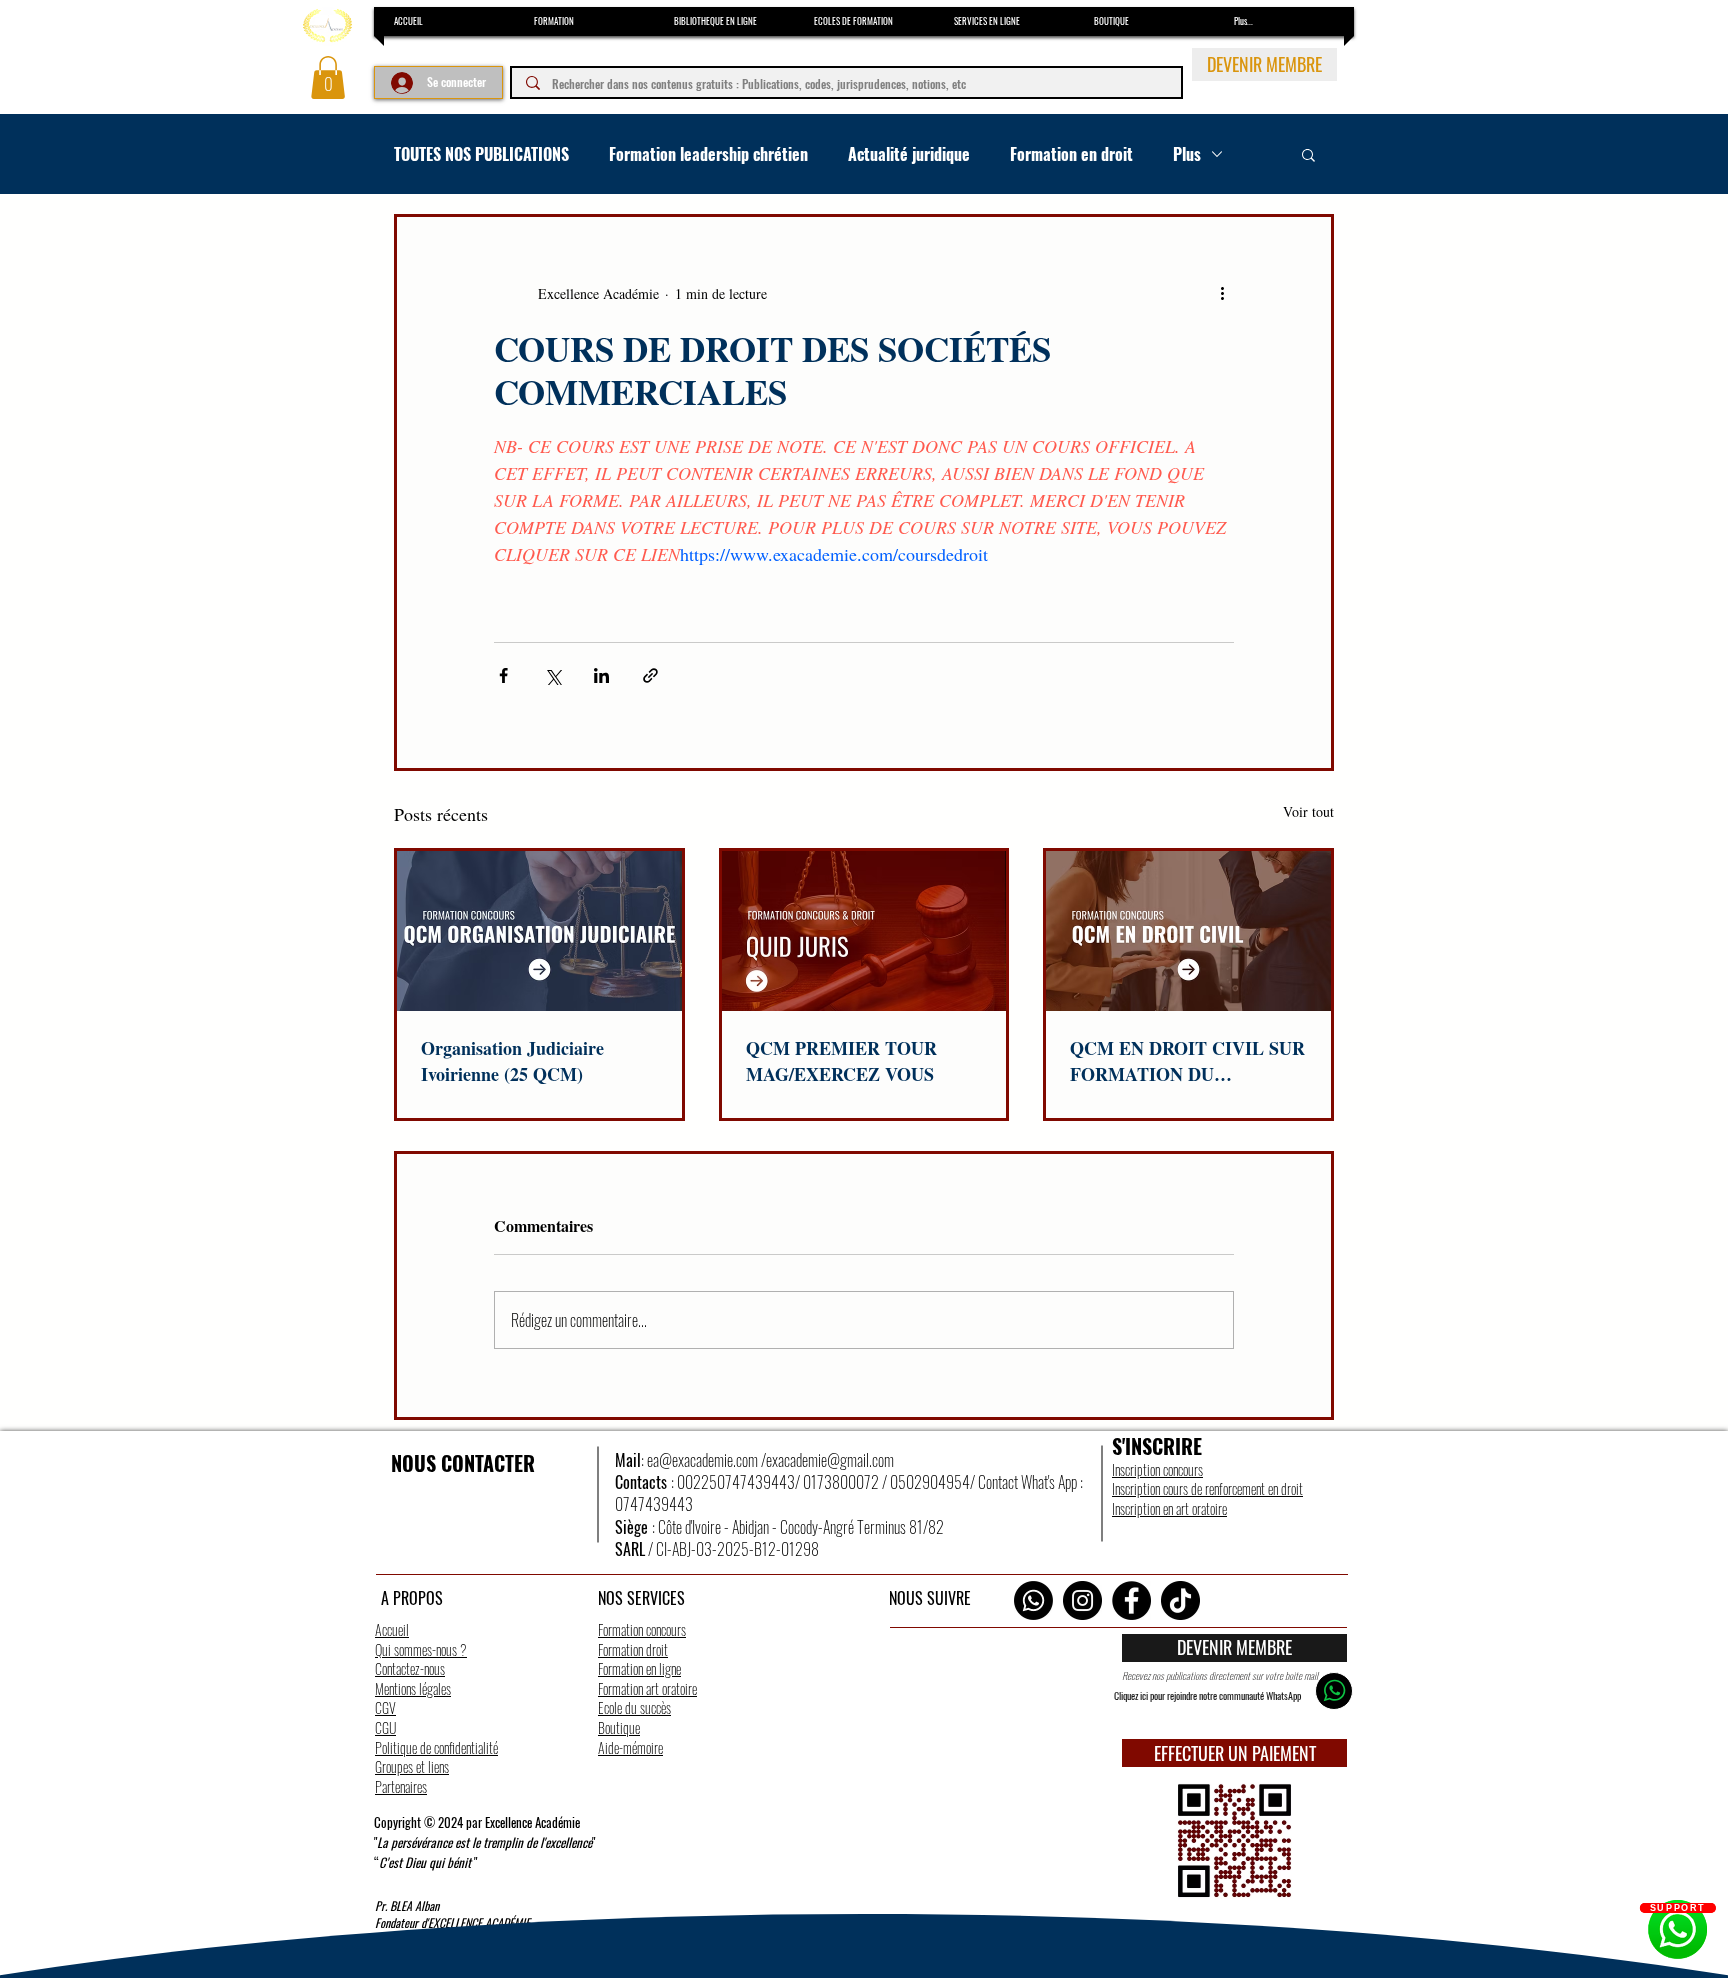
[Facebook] (1131, 1600)
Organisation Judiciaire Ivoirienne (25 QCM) (512, 1061)
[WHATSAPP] (1334, 1691)
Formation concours (642, 1629)
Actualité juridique (909, 154)
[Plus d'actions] (1222, 293)
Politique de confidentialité (436, 1747)
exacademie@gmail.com (830, 1460)
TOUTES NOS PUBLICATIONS (481, 154)
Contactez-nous (410, 1668)
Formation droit (633, 1649)
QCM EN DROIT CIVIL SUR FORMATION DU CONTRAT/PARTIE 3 (1187, 1061)
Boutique (619, 1727)
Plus (1187, 154)
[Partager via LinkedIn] (601, 675)
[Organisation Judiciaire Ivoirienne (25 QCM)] (539, 931)
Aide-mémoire (630, 1747)
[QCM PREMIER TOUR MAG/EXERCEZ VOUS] (864, 931)
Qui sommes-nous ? (421, 1649)
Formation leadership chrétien (708, 154)
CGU (385, 1727)
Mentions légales (413, 1688)
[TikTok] (1180, 1600)
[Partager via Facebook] (503, 675)
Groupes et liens (412, 1766)
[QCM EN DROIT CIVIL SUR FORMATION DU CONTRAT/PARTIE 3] (1188, 931)
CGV (385, 1707)
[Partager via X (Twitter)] (552, 675)
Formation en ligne (639, 1668)
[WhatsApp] (1033, 1600)
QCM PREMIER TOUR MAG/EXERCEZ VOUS (841, 1061)
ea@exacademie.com (702, 1460)
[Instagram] (1082, 1600)
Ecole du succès (634, 1707)
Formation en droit (1071, 154)
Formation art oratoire (647, 1688)
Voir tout (1308, 811)
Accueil (392, 1629)
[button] (328, 77)
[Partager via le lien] (650, 675)
